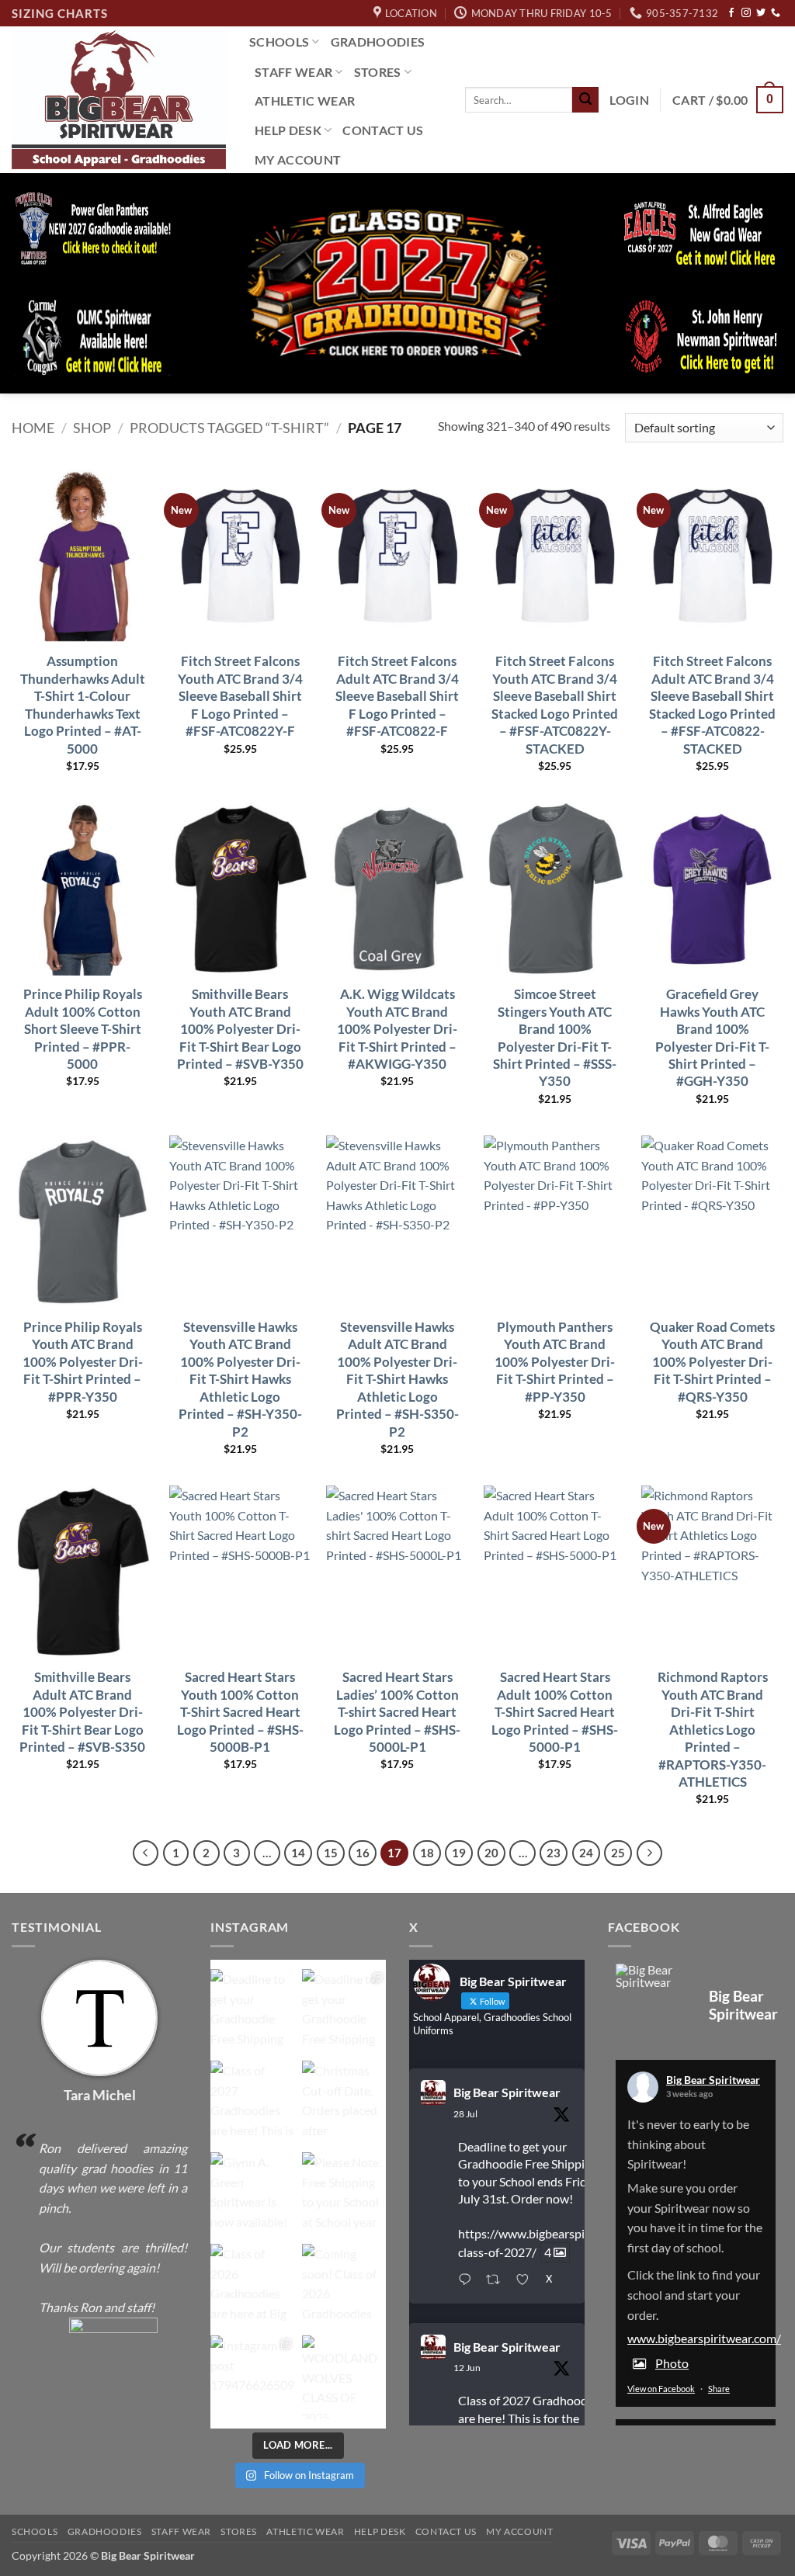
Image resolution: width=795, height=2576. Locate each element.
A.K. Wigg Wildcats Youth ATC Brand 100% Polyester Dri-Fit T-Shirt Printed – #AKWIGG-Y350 (397, 1029)
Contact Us (383, 130)
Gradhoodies (378, 42)
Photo (672, 2363)
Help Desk (288, 130)
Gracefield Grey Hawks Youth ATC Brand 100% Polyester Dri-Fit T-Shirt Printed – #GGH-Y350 (712, 1037)
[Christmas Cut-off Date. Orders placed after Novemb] (344, 2103)
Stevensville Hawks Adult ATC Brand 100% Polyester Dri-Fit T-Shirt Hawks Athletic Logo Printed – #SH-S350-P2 (397, 1379)
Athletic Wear (305, 101)
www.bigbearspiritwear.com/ (704, 2338)
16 (363, 1853)
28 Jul (465, 2114)
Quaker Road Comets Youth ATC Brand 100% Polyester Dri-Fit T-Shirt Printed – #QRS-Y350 (712, 1362)
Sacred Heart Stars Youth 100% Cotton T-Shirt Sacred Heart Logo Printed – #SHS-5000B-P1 (240, 1712)
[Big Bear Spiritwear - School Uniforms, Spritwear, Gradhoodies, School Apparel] (119, 99)
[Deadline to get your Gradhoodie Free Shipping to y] (252, 2011)
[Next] (650, 1853)
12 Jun (467, 2368)
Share (719, 2389)
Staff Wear (293, 72)
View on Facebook (661, 2389)
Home (33, 428)
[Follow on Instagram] (746, 13)
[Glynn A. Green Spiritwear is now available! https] (252, 2194)
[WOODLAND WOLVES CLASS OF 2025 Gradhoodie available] (344, 2377)
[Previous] (146, 1853)
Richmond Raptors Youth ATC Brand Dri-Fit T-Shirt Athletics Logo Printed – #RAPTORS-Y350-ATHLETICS (713, 1729)
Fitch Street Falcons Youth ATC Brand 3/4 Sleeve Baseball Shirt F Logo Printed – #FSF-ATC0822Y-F (240, 696)
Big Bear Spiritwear (507, 2092)
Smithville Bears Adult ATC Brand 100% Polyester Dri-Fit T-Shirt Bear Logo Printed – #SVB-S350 (82, 1712)
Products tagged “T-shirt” (229, 428)
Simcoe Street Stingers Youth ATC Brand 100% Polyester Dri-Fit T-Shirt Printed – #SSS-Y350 (555, 1037)
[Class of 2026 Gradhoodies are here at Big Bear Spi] (252, 2286)
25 (618, 1853)
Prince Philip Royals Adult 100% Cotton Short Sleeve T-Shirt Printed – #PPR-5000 (83, 1029)
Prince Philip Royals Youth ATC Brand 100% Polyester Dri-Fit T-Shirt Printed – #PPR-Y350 (83, 1362)
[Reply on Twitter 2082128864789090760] (468, 2280)
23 (554, 1853)
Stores (378, 72)
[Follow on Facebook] (731, 13)
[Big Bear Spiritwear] (654, 1976)
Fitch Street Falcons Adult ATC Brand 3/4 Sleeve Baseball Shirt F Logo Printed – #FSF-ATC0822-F (397, 696)
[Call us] (776, 13)
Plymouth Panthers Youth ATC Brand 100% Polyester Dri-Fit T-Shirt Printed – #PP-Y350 (555, 1362)
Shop (92, 428)
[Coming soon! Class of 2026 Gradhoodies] (344, 2286)
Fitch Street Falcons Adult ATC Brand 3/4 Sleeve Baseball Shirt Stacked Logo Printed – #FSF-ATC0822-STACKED (712, 704)
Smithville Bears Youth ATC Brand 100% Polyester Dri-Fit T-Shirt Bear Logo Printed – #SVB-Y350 (240, 1029)
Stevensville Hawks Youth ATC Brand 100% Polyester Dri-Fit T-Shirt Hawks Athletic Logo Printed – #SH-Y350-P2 (240, 1379)
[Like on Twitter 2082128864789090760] (527, 2280)
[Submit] (585, 100)
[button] (629, 100)
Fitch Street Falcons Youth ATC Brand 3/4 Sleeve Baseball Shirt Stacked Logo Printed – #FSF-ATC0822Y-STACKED (555, 704)
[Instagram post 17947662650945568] (252, 2377)
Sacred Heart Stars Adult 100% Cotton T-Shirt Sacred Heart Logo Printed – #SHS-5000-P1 (555, 1712)
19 (459, 1853)
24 (586, 1853)
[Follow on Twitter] (761, 13)
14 (298, 1853)
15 (331, 1853)
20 (491, 1853)
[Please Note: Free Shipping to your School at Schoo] (344, 2194)
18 (427, 1853)
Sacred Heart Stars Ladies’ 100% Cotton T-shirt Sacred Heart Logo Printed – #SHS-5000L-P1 (397, 1712)
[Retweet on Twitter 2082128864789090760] (497, 2280)
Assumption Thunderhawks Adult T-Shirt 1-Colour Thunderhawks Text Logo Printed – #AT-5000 (83, 704)
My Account (298, 159)
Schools (279, 42)
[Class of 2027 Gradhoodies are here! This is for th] (252, 2103)
